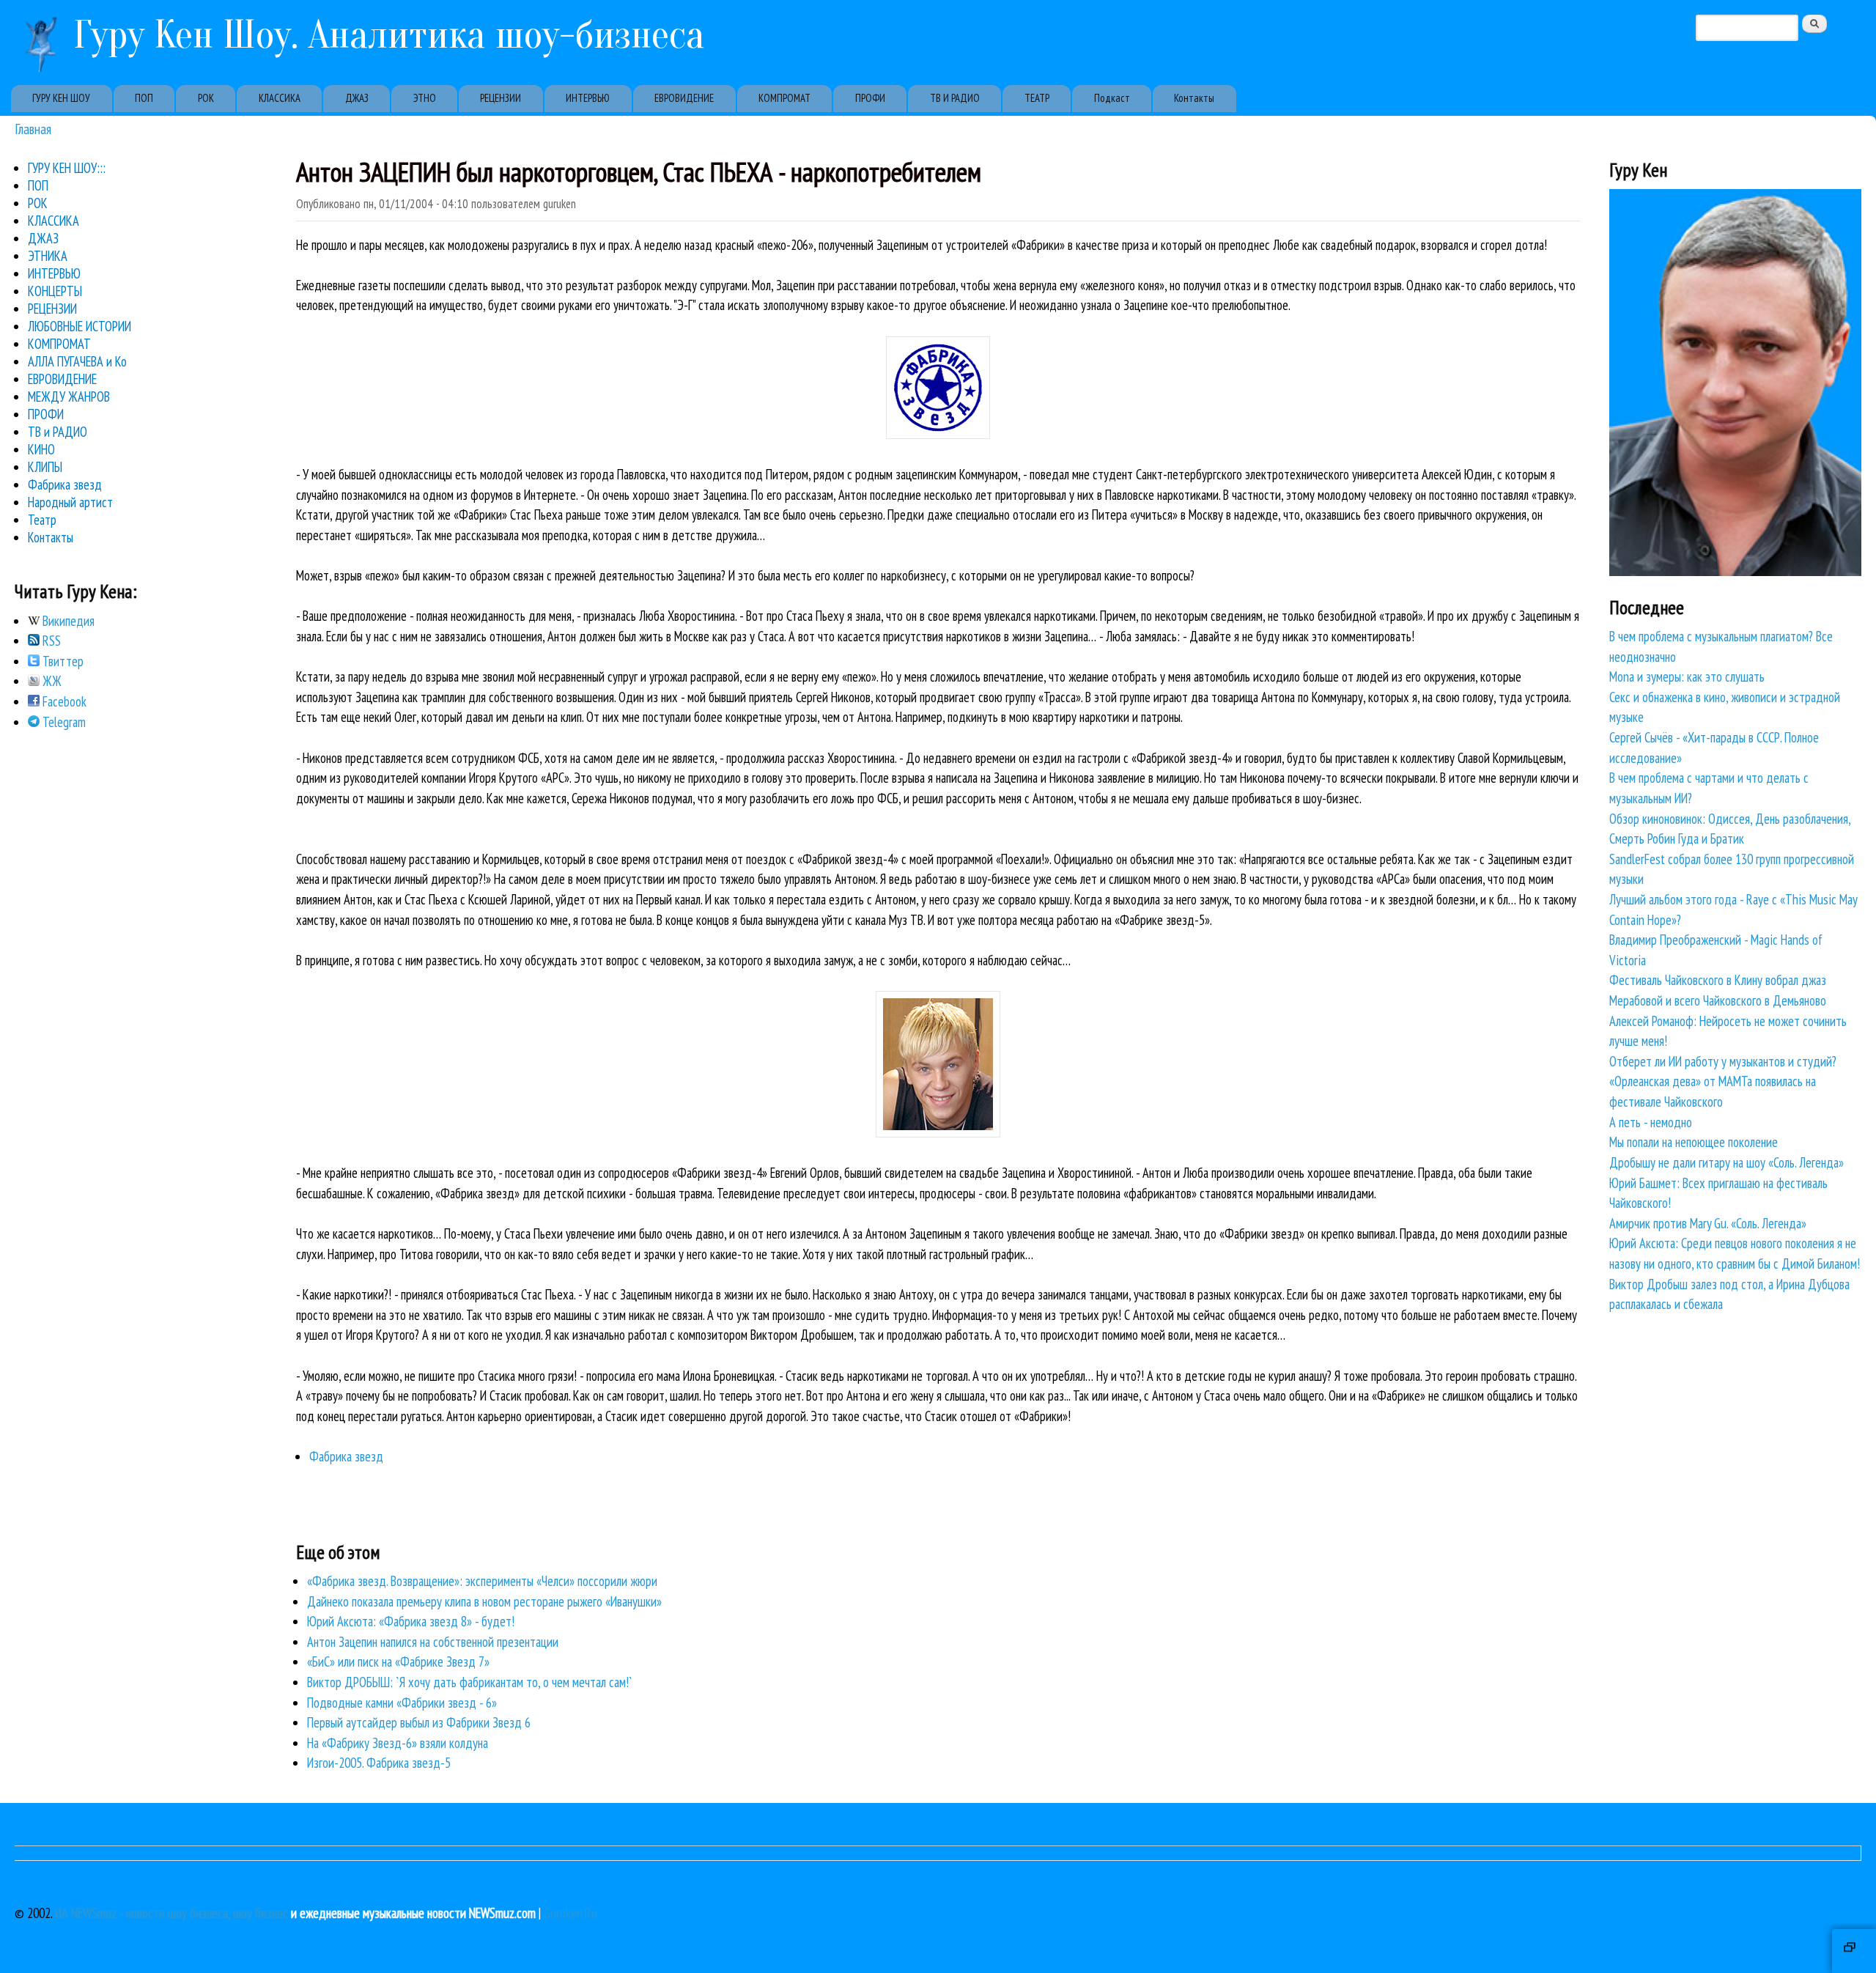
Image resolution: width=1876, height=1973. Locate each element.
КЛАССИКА (280, 98)
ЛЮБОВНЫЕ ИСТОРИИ (80, 326)
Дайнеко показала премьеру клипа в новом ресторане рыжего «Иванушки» (484, 1601)
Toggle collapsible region (1854, 1951)
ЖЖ (51, 681)
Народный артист (70, 502)
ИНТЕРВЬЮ (588, 98)
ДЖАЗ (357, 98)
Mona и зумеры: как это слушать (1687, 676)
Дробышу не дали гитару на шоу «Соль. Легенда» (1727, 1162)
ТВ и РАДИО (58, 432)
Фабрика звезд (346, 1456)
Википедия (67, 621)
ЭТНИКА (48, 256)
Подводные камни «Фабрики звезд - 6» (402, 1703)
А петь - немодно (1651, 1122)
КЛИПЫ (45, 467)
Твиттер (62, 661)
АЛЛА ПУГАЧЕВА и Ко (77, 361)
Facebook (63, 701)
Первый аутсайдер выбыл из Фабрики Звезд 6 (419, 1722)
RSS (50, 641)
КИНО (41, 449)
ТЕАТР (1037, 98)
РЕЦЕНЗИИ (501, 98)
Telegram (63, 722)
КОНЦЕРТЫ (55, 291)
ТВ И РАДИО (955, 98)
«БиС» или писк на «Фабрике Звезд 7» (398, 1662)
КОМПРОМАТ (784, 98)
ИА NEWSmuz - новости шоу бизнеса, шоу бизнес (171, 1913)
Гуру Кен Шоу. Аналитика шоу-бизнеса (389, 35)
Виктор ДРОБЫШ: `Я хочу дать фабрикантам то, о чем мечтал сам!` (470, 1682)
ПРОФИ (870, 98)
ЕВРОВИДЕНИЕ (684, 98)
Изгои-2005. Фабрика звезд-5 (379, 1763)
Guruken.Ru (570, 1913)
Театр (42, 520)
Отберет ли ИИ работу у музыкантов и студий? (1723, 1061)
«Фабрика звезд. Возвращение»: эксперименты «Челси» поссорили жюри (482, 1581)
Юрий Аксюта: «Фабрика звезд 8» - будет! (411, 1621)
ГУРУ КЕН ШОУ (61, 98)
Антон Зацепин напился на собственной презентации (433, 1642)
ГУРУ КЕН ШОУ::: (67, 168)
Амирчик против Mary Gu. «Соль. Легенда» (1708, 1223)
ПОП (144, 98)
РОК (206, 98)
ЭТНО (425, 98)
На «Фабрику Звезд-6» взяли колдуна (398, 1743)
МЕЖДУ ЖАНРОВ (69, 397)
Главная (33, 129)
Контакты (1194, 98)
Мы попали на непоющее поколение (1694, 1142)
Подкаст (1112, 98)
